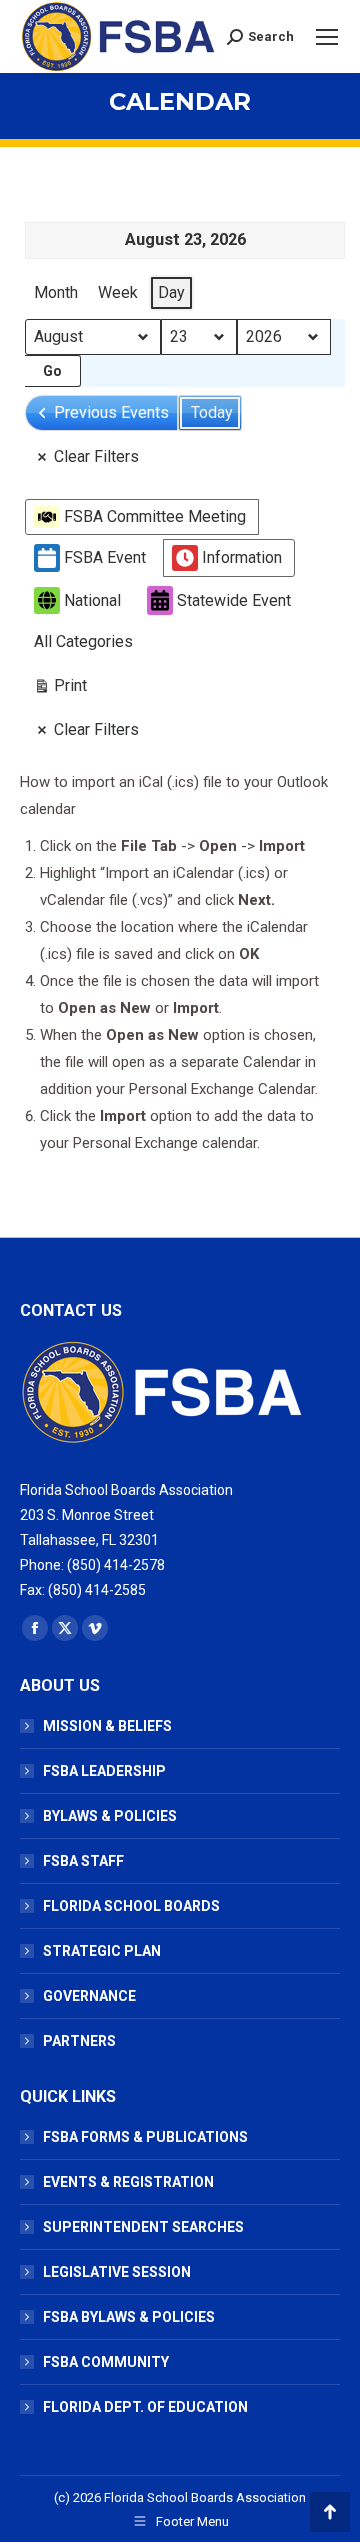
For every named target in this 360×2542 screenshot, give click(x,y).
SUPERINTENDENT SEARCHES (143, 2227)
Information (242, 557)
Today (212, 412)
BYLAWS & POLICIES (110, 1816)
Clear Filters (96, 456)
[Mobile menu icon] (327, 37)
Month (56, 292)
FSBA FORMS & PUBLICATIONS (145, 2137)
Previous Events (111, 412)
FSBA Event (105, 557)
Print (60, 690)
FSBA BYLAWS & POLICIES (129, 2317)
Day (171, 292)
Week (118, 292)
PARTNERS (79, 2041)
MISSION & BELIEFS (107, 1726)
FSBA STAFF (83, 1861)
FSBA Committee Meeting (155, 516)
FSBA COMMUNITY (106, 2362)
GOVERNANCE (89, 1996)
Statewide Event (234, 600)
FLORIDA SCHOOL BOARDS (131, 1906)
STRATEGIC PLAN (102, 1951)
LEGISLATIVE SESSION (117, 2272)
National (92, 600)
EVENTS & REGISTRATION (128, 2182)
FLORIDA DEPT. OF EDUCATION (145, 2407)
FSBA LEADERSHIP (104, 1771)
